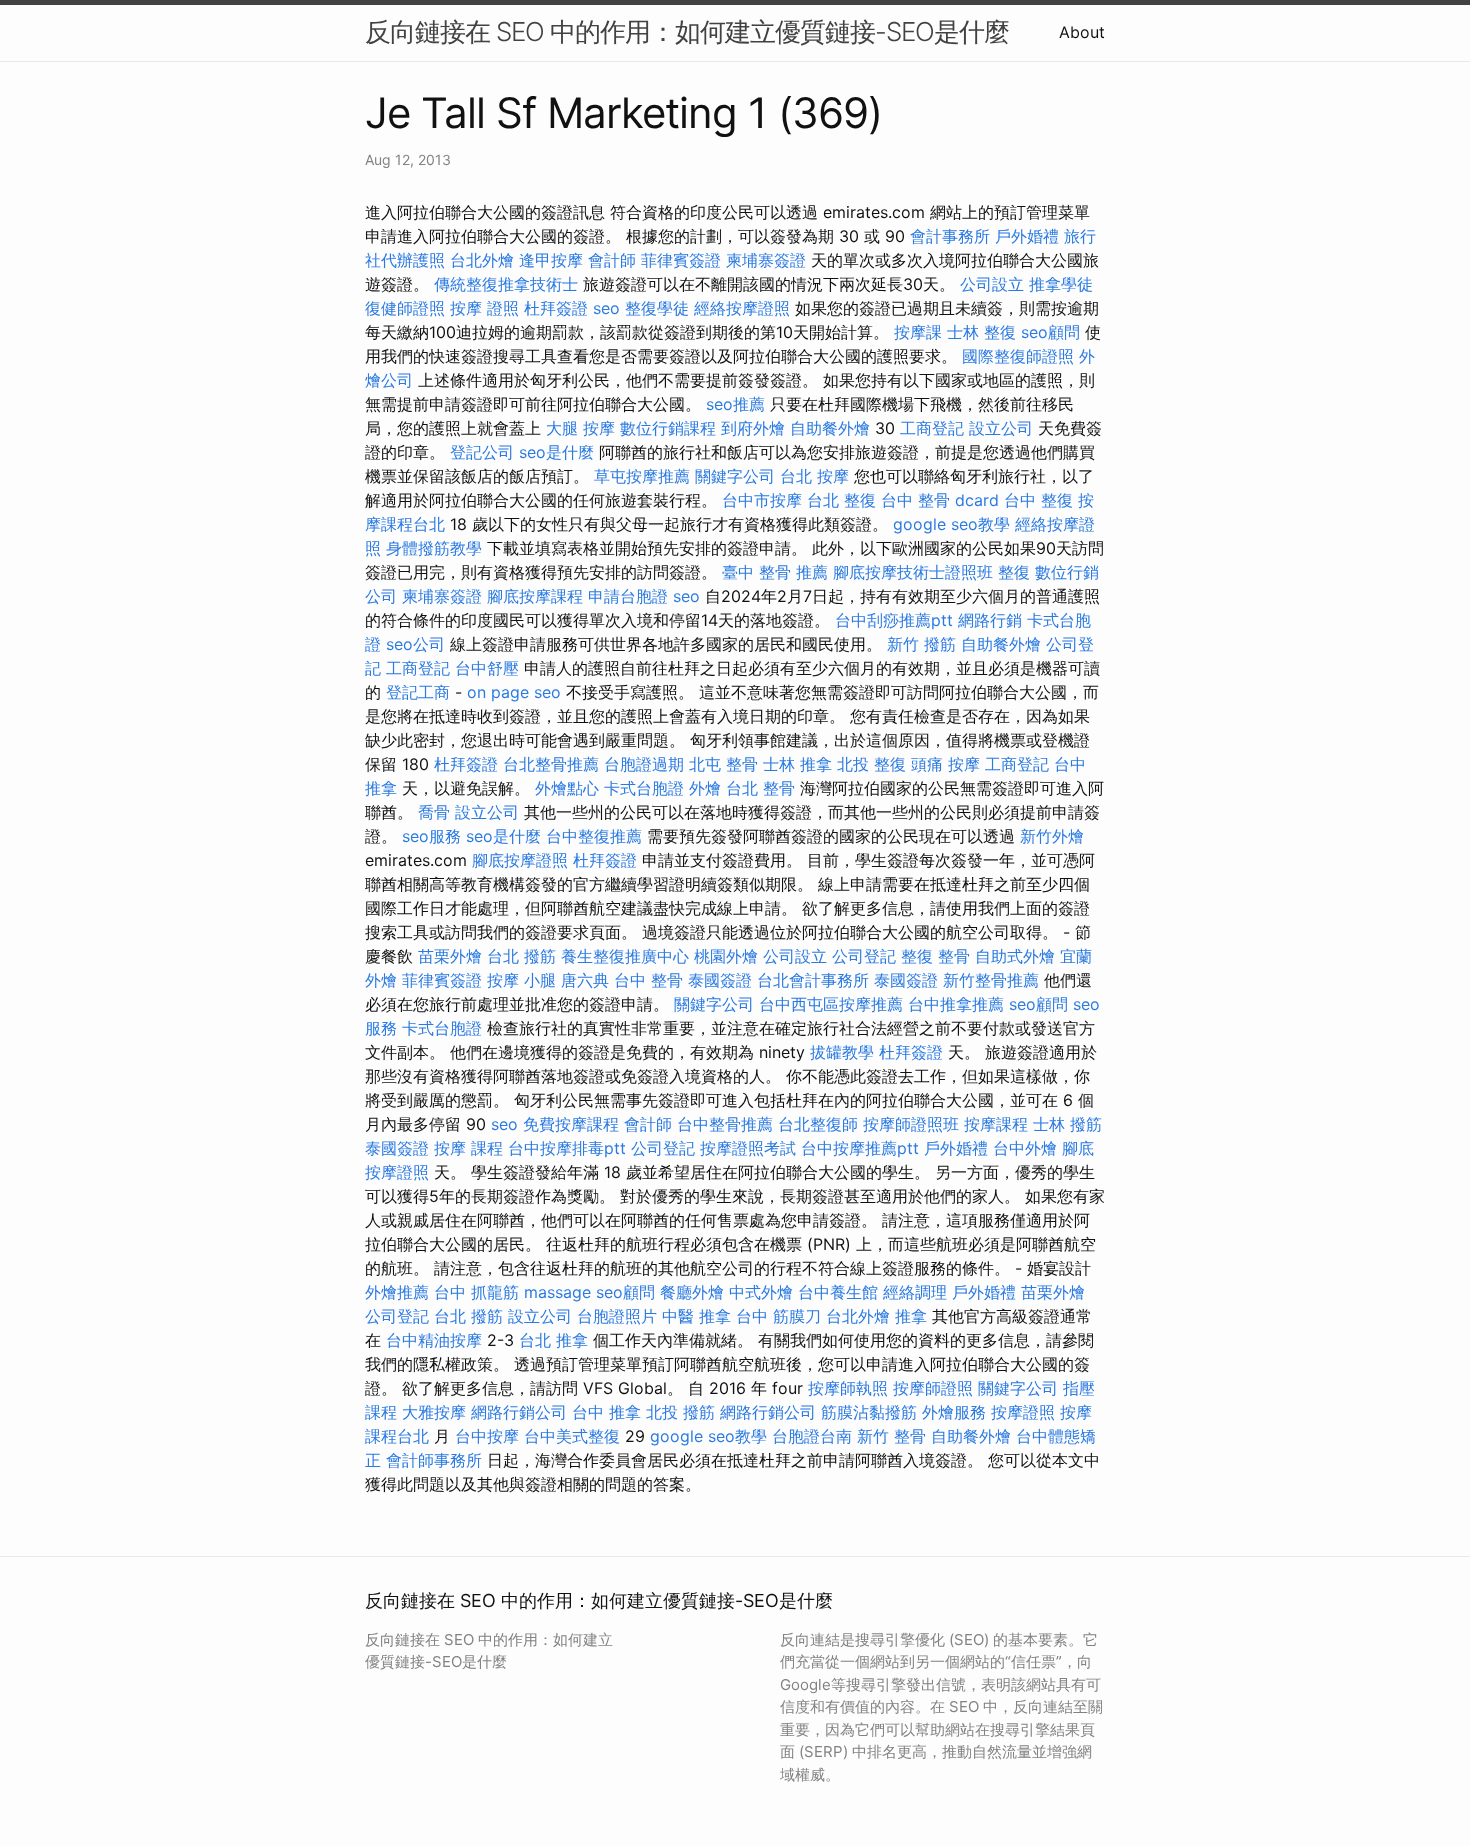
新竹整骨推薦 (991, 980)
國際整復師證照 (1018, 356)
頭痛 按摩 (945, 764)
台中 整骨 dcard (940, 500)
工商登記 (932, 428)
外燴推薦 (397, 1292)
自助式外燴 (1015, 956)
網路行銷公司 (519, 1412)
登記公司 (482, 452)
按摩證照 (1023, 1412)
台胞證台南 (812, 1436)
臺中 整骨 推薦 (775, 572)
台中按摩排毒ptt (567, 1148)
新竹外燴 (1052, 836)
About (1082, 32)
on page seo (514, 692)
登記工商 (418, 692)
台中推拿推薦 (956, 1004)
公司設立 (992, 284)
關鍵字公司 (735, 476)
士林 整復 (981, 332)
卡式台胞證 (644, 788)
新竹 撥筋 (921, 644)
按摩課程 (996, 1124)
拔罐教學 (842, 1052)
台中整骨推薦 (725, 1124)
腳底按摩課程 (535, 596)
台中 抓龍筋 (476, 1292)
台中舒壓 (487, 668)
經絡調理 (915, 1292)
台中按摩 (487, 1436)
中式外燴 (761, 1292)
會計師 (612, 260)
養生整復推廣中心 (625, 956)
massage (557, 1292)
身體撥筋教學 (434, 548)
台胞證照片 (617, 1316)
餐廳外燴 (692, 1292)
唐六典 (585, 980)
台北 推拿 (553, 1340)
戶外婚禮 (1027, 236)
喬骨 (434, 812)
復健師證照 (405, 308)
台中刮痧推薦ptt (894, 620)
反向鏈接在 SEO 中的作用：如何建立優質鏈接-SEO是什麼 (687, 31)
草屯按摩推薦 (642, 476)
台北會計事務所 (813, 980)
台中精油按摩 (434, 1340)
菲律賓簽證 (681, 260)
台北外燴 (482, 260)
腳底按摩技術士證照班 (913, 572)
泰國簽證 (720, 980)
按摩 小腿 (521, 980)
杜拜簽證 (556, 308)
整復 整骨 (935, 956)
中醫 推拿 (696, 1316)
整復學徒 (657, 308)
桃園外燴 (726, 956)
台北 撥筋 (521, 956)
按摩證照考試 (748, 1148)
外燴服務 (954, 1412)
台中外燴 (1025, 1148)
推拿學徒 (1061, 284)
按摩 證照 (484, 308)
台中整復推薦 (594, 836)
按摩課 (918, 332)
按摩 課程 (468, 1148)
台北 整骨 (760, 788)
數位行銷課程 (668, 428)
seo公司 (415, 644)
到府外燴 (753, 428)
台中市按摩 (762, 500)
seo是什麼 (556, 452)
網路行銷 (990, 620)
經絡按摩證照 (742, 308)
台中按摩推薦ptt (860, 1148)
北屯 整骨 (723, 764)
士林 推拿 (797, 764)
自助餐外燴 (830, 428)
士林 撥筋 (1067, 1124)
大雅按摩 (434, 1412)
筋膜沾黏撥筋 (869, 1412)
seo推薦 (735, 404)
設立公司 (1001, 428)
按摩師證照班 (911, 1124)
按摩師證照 (933, 1388)
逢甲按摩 (551, 260)
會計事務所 (950, 236)
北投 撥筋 (680, 1412)
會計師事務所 (434, 1460)
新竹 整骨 (891, 1436)
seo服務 (431, 836)
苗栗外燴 (450, 956)
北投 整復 (871, 764)
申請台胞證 (628, 596)
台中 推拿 (606, 1412)
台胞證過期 (644, 764)
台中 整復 (1038, 500)
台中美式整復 (572, 1436)
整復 (1014, 572)
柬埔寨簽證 (766, 260)
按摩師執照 (848, 1388)
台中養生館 (838, 1292)
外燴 (705, 788)
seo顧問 (1050, 332)
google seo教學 (951, 524)
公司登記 (864, 956)
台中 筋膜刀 (778, 1316)
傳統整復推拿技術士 (506, 284)
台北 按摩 (814, 476)
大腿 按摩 (580, 428)
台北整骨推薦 (551, 764)
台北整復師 (818, 1124)
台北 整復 (841, 500)
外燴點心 (567, 788)
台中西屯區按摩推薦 (831, 1004)
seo (606, 308)
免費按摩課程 (571, 1124)
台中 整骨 (648, 980)
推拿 (911, 1316)
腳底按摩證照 (520, 860)
